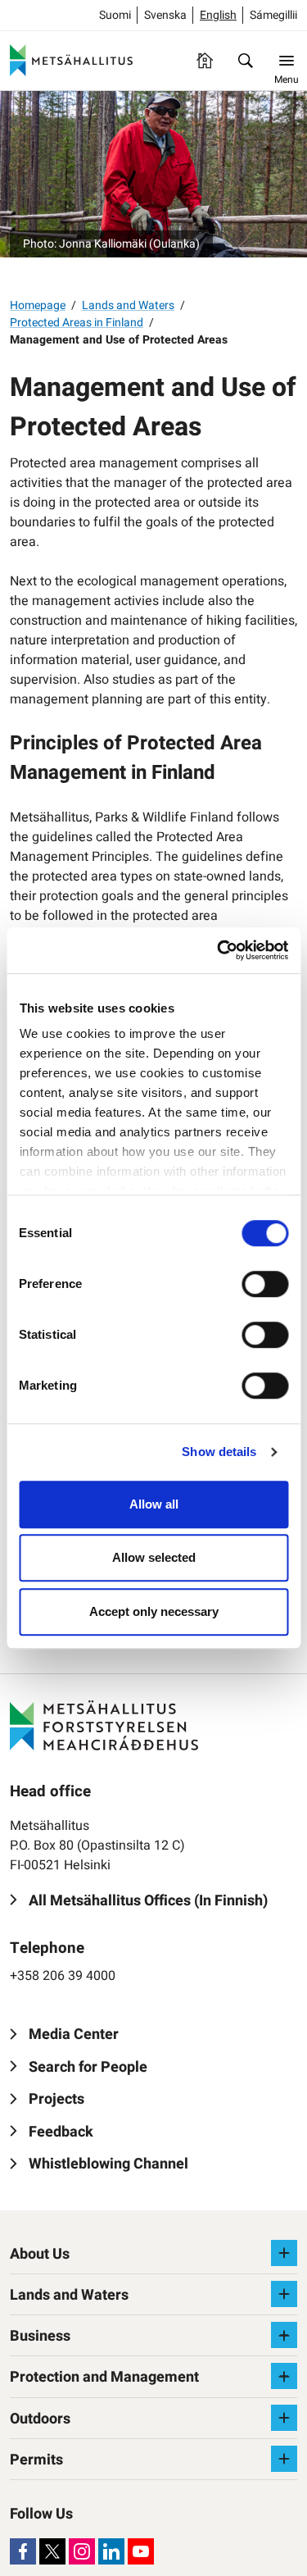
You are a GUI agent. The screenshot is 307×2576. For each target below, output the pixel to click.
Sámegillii (273, 15)
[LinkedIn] (111, 2551)
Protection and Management (104, 2377)
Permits (36, 2460)
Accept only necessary (154, 1611)
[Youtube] (141, 2551)
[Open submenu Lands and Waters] (284, 2294)
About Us (40, 2254)
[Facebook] (23, 2551)
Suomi (115, 15)
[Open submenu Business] (284, 2335)
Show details (219, 1452)
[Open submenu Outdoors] (284, 2418)
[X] (52, 2551)
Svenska (165, 15)
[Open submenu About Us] (284, 2253)
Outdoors (40, 2419)
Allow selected (154, 1557)
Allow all (154, 1504)
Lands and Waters (128, 305)
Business (40, 2336)
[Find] (246, 61)
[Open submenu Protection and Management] (284, 2376)
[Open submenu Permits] (284, 2459)
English (218, 15)
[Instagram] (82, 2551)
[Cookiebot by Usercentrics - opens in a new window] (219, 950)
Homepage (38, 305)
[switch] (265, 1284)
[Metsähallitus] (71, 61)
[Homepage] (205, 61)
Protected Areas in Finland (77, 323)
